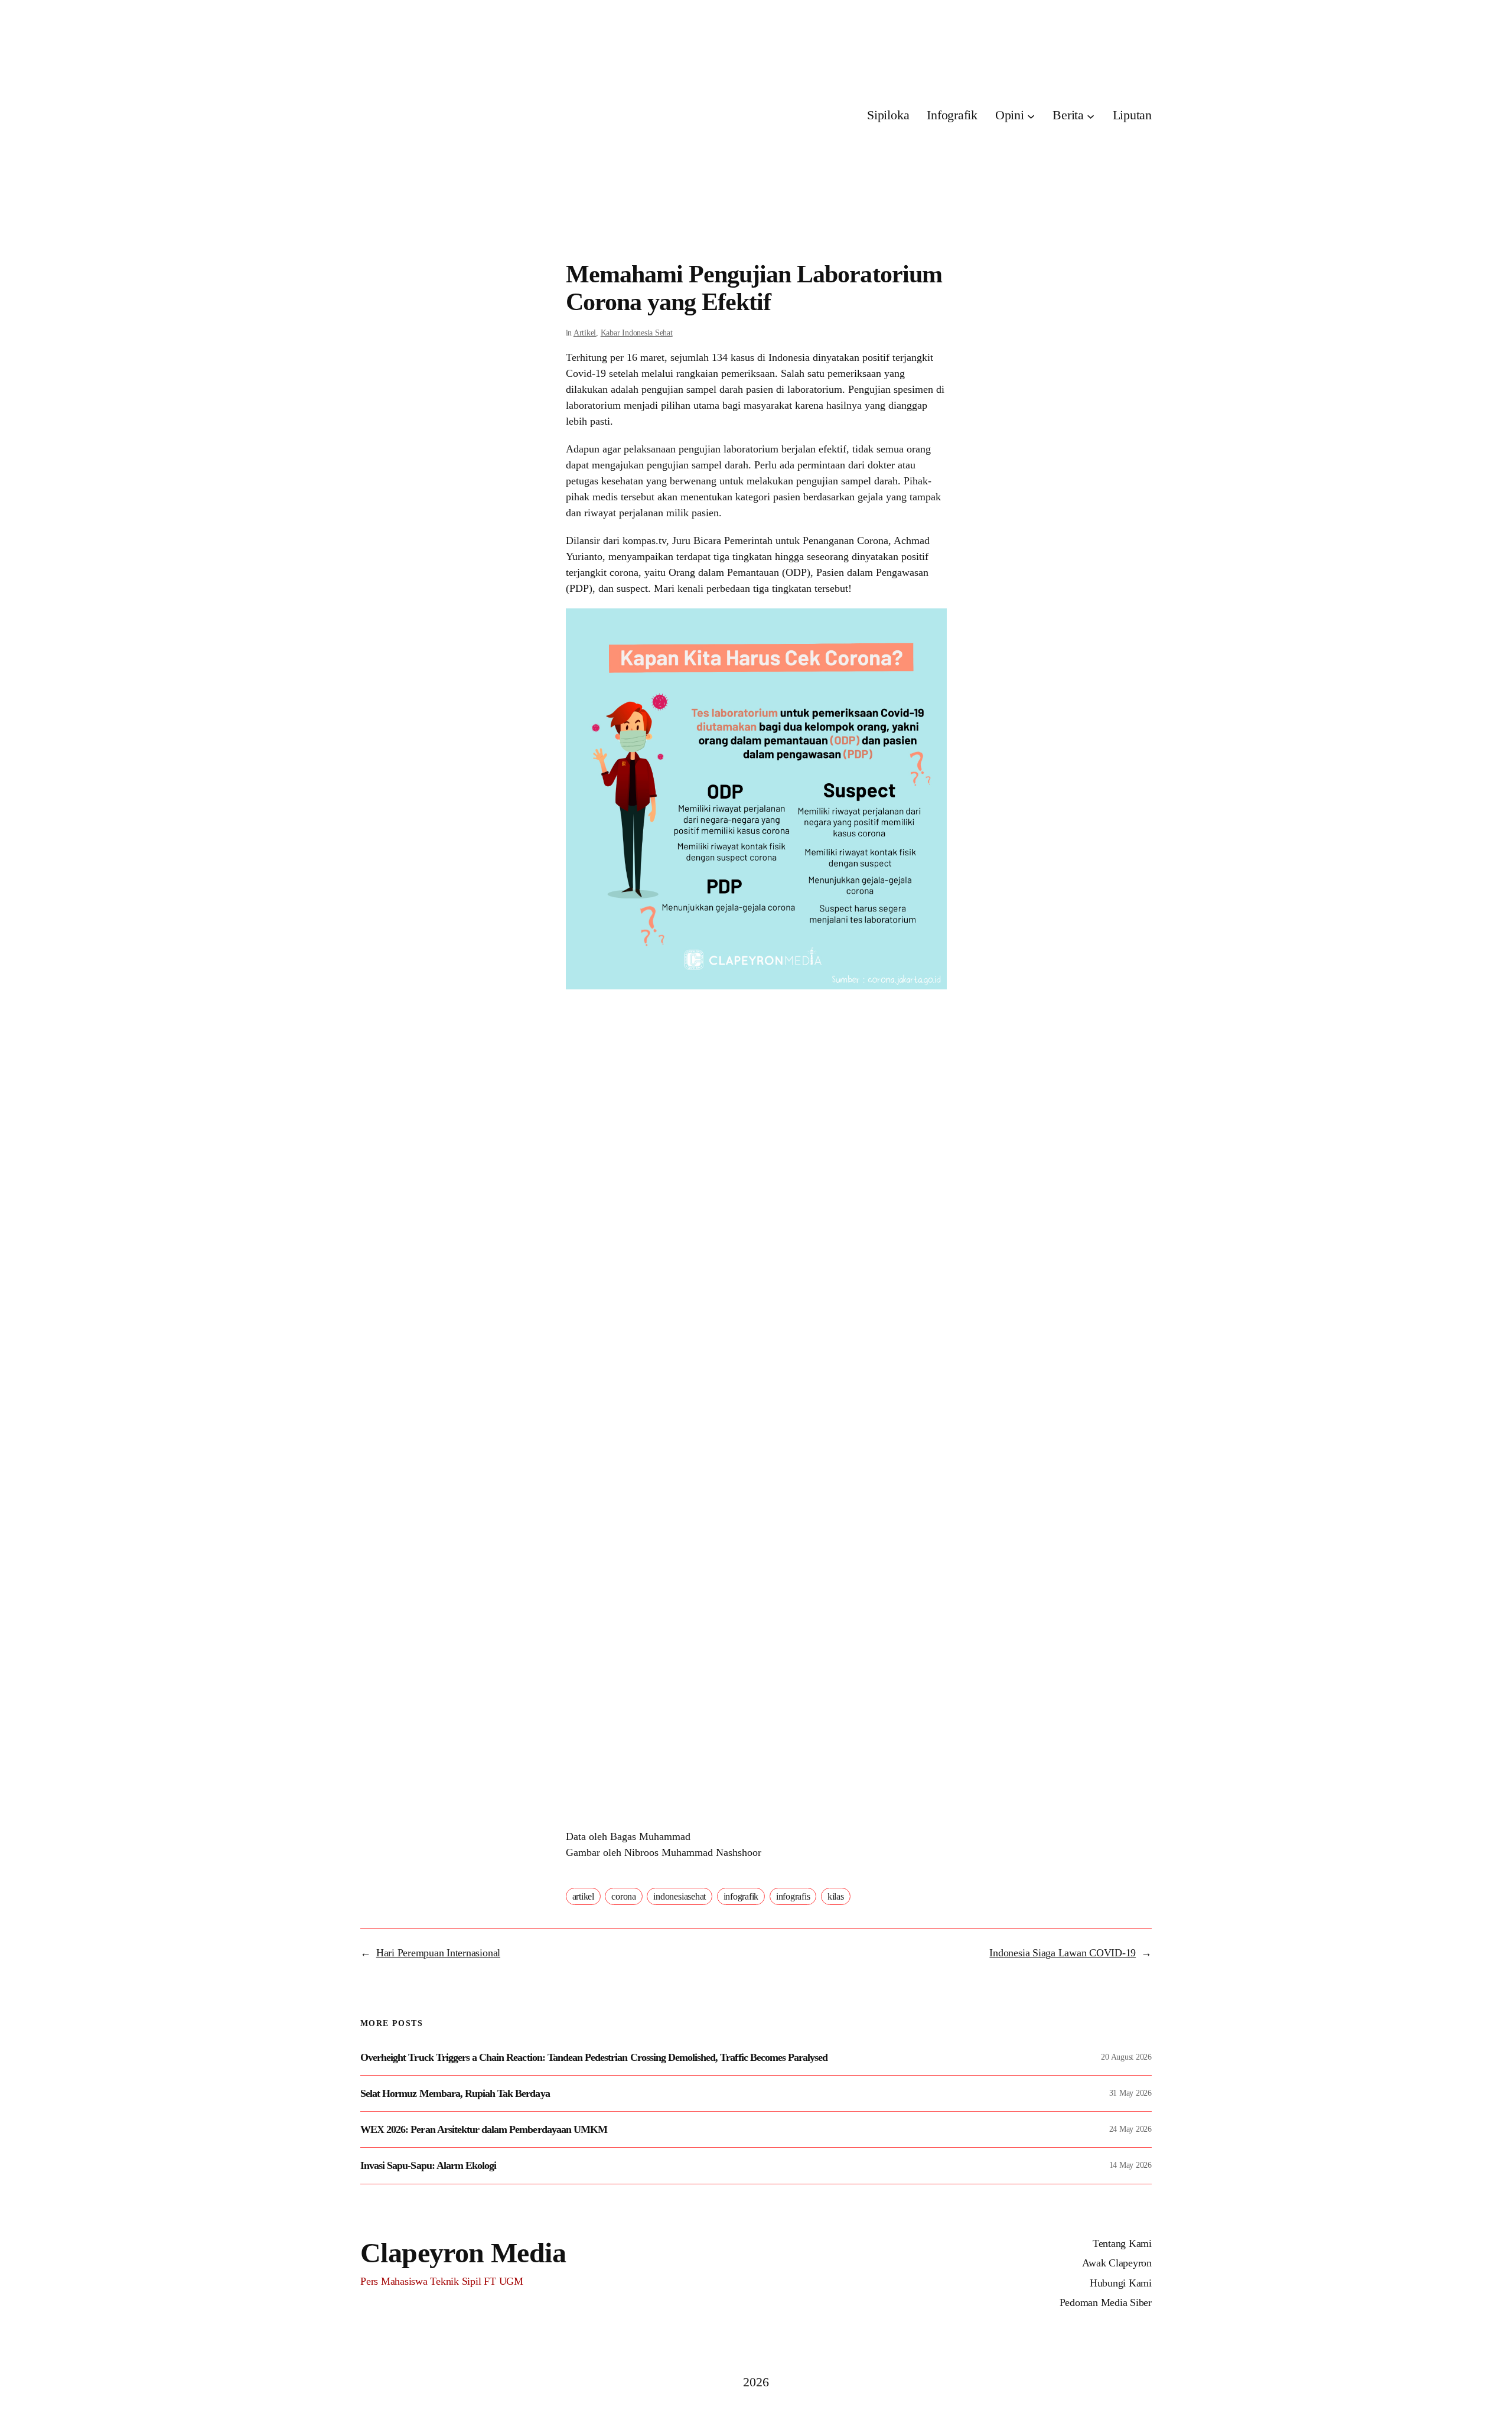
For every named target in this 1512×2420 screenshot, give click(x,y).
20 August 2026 (1126, 2057)
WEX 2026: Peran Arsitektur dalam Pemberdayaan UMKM (484, 2129)
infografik (741, 1896)
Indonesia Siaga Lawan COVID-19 (1063, 1953)
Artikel (585, 333)
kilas (836, 1896)
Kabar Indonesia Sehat (637, 333)
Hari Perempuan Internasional (438, 1953)
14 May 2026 (1130, 2165)
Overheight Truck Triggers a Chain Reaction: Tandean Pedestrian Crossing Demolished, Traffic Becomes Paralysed (594, 2057)
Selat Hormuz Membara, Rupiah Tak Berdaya (455, 2093)
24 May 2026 (1130, 2129)
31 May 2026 (1130, 2093)
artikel (583, 1896)
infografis (793, 1896)
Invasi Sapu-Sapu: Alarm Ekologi (428, 2165)
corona (624, 1896)
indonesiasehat (680, 1896)
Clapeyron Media (463, 2253)
